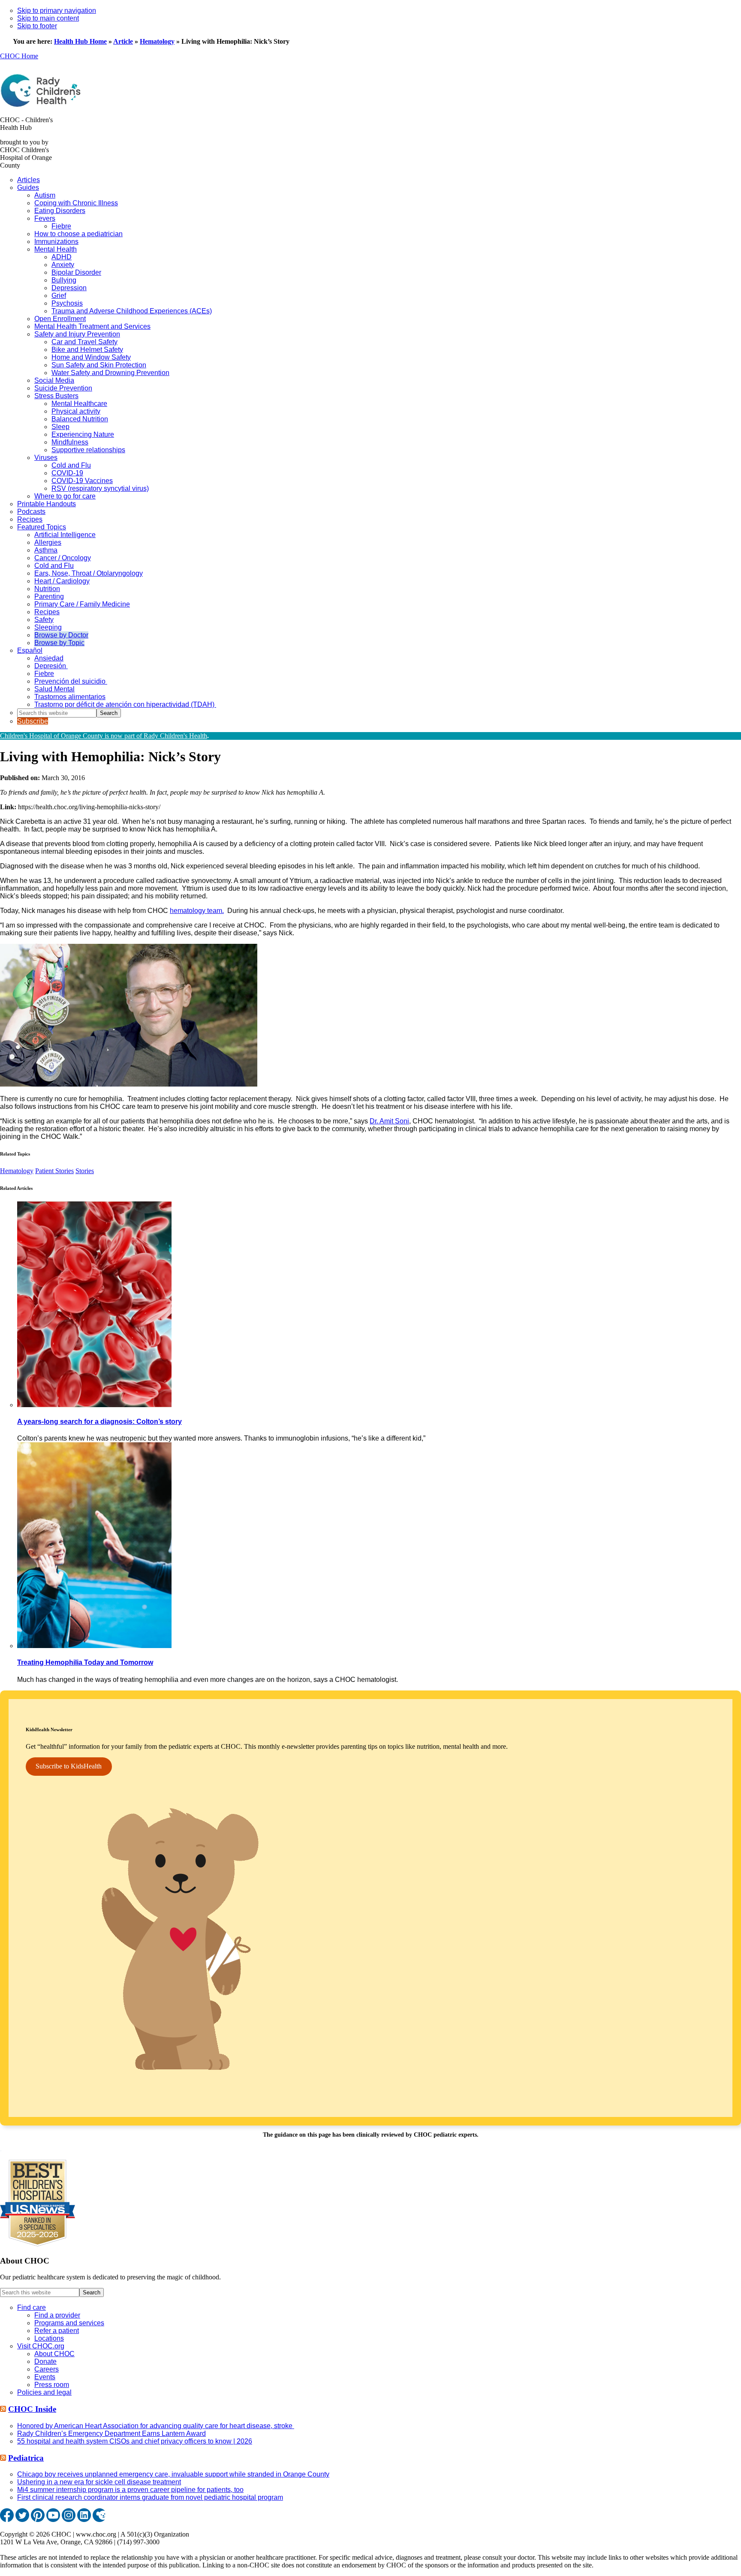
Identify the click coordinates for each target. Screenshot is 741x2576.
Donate (45, 2361)
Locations (49, 2338)
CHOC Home (19, 56)
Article (123, 41)
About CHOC (54, 2354)
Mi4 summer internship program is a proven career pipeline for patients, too (130, 2490)
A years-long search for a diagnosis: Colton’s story (99, 1422)
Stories (85, 1171)
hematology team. (197, 911)
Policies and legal (44, 2392)
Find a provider (57, 2315)
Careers (47, 2369)
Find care (32, 2307)
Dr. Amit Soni (389, 1121)
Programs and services (69, 2323)
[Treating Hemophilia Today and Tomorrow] (94, 1646)
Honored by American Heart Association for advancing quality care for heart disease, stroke (156, 2426)
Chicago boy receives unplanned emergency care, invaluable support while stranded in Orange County (173, 2474)
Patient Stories (54, 1171)
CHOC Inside (32, 2409)
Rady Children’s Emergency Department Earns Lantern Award (111, 2433)
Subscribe (33, 721)
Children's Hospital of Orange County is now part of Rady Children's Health (104, 736)
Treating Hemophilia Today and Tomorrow (85, 1662)
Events (45, 2377)
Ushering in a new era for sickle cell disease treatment (99, 2482)
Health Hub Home (80, 41)
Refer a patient (57, 2331)
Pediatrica (26, 2458)
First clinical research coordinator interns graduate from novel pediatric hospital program (150, 2497)
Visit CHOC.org (41, 2346)
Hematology (157, 41)
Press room (52, 2385)
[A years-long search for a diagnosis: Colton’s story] (94, 1405)
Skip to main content (48, 18)
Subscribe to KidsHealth (69, 1766)
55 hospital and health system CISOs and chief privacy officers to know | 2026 (135, 2441)
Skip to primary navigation (57, 11)
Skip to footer (37, 26)
